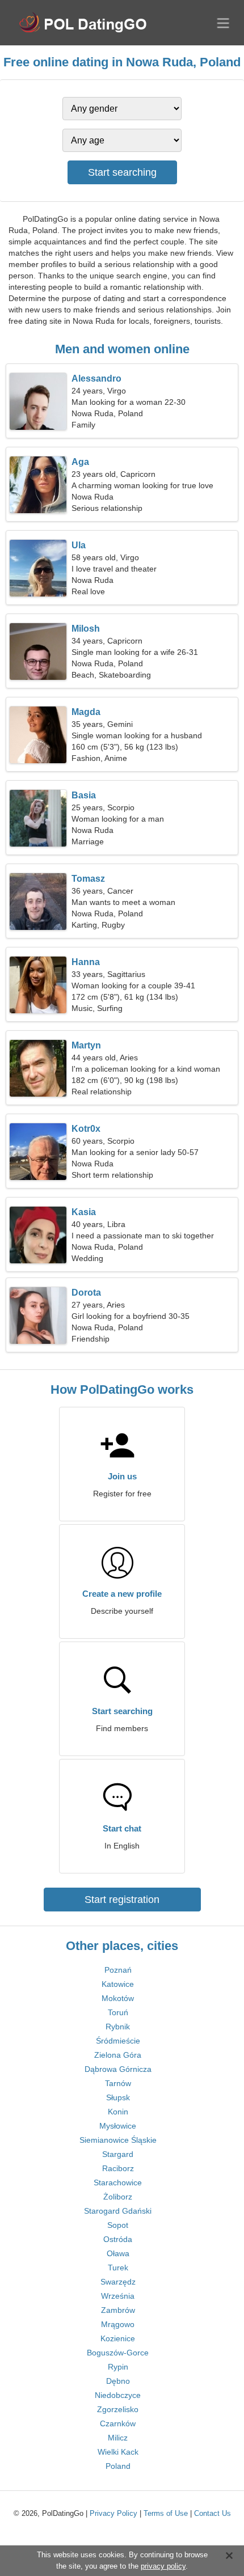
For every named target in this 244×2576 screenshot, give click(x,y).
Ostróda (118, 2239)
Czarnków (118, 2423)
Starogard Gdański (118, 2211)
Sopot (118, 2225)
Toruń (118, 2012)
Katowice (118, 1984)
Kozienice (118, 2338)
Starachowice (118, 2182)
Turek (118, 2268)
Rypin (118, 2367)
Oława (118, 2253)
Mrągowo (118, 2324)
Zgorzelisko (118, 2409)
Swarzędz (118, 2282)
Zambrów (118, 2310)
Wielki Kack (118, 2452)
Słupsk (118, 2097)
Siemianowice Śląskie (118, 2140)
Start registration (122, 1900)
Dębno (118, 2381)
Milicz (118, 2438)
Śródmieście (118, 2041)
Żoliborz (118, 2197)
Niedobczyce (118, 2395)
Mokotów (118, 1998)
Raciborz (118, 2168)
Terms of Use (166, 2513)
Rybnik (118, 2027)
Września (118, 2296)
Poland (118, 2466)
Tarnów (118, 2083)
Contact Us (213, 2513)
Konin (118, 2112)
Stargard (118, 2154)
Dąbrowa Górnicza (118, 2069)
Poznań (118, 1970)
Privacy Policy (113, 2513)
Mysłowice (118, 2126)
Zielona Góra (118, 2055)
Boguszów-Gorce (118, 2353)
